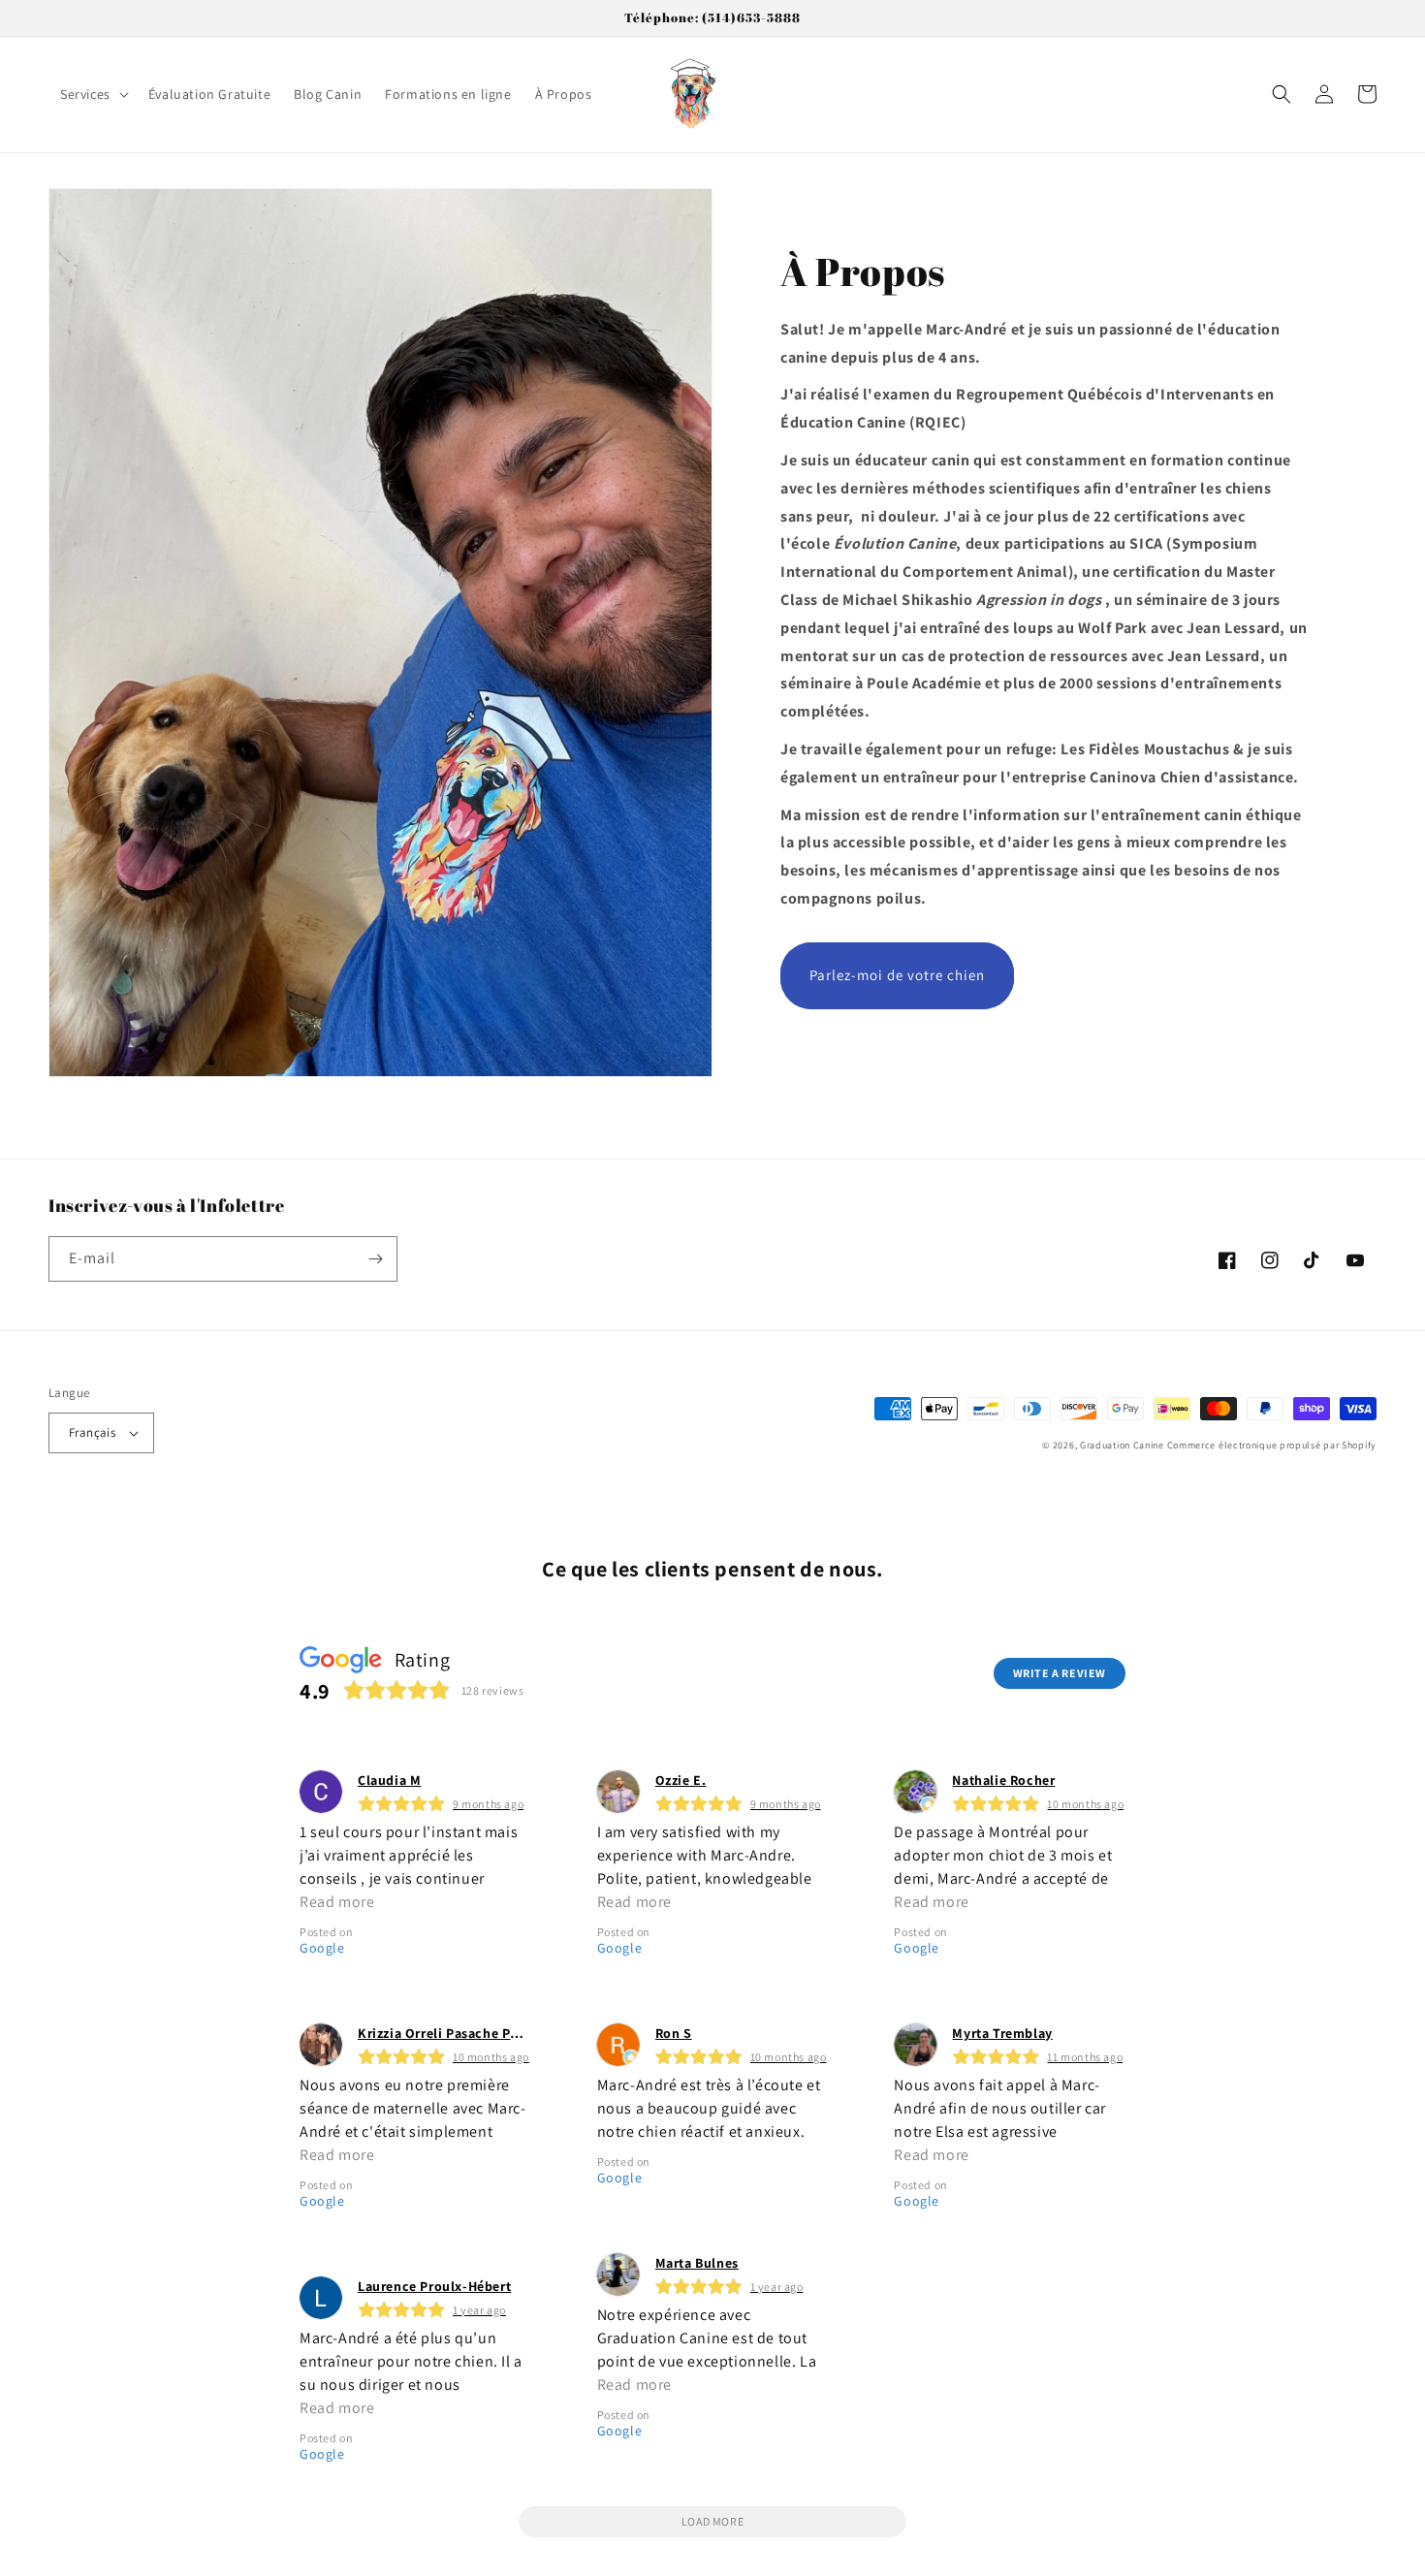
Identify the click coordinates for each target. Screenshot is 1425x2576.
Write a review (1060, 1673)
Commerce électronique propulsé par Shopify (1272, 1445)
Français (92, 1432)
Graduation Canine (1122, 1445)
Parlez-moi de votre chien (897, 975)
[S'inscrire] (375, 1259)
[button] (93, 94)
